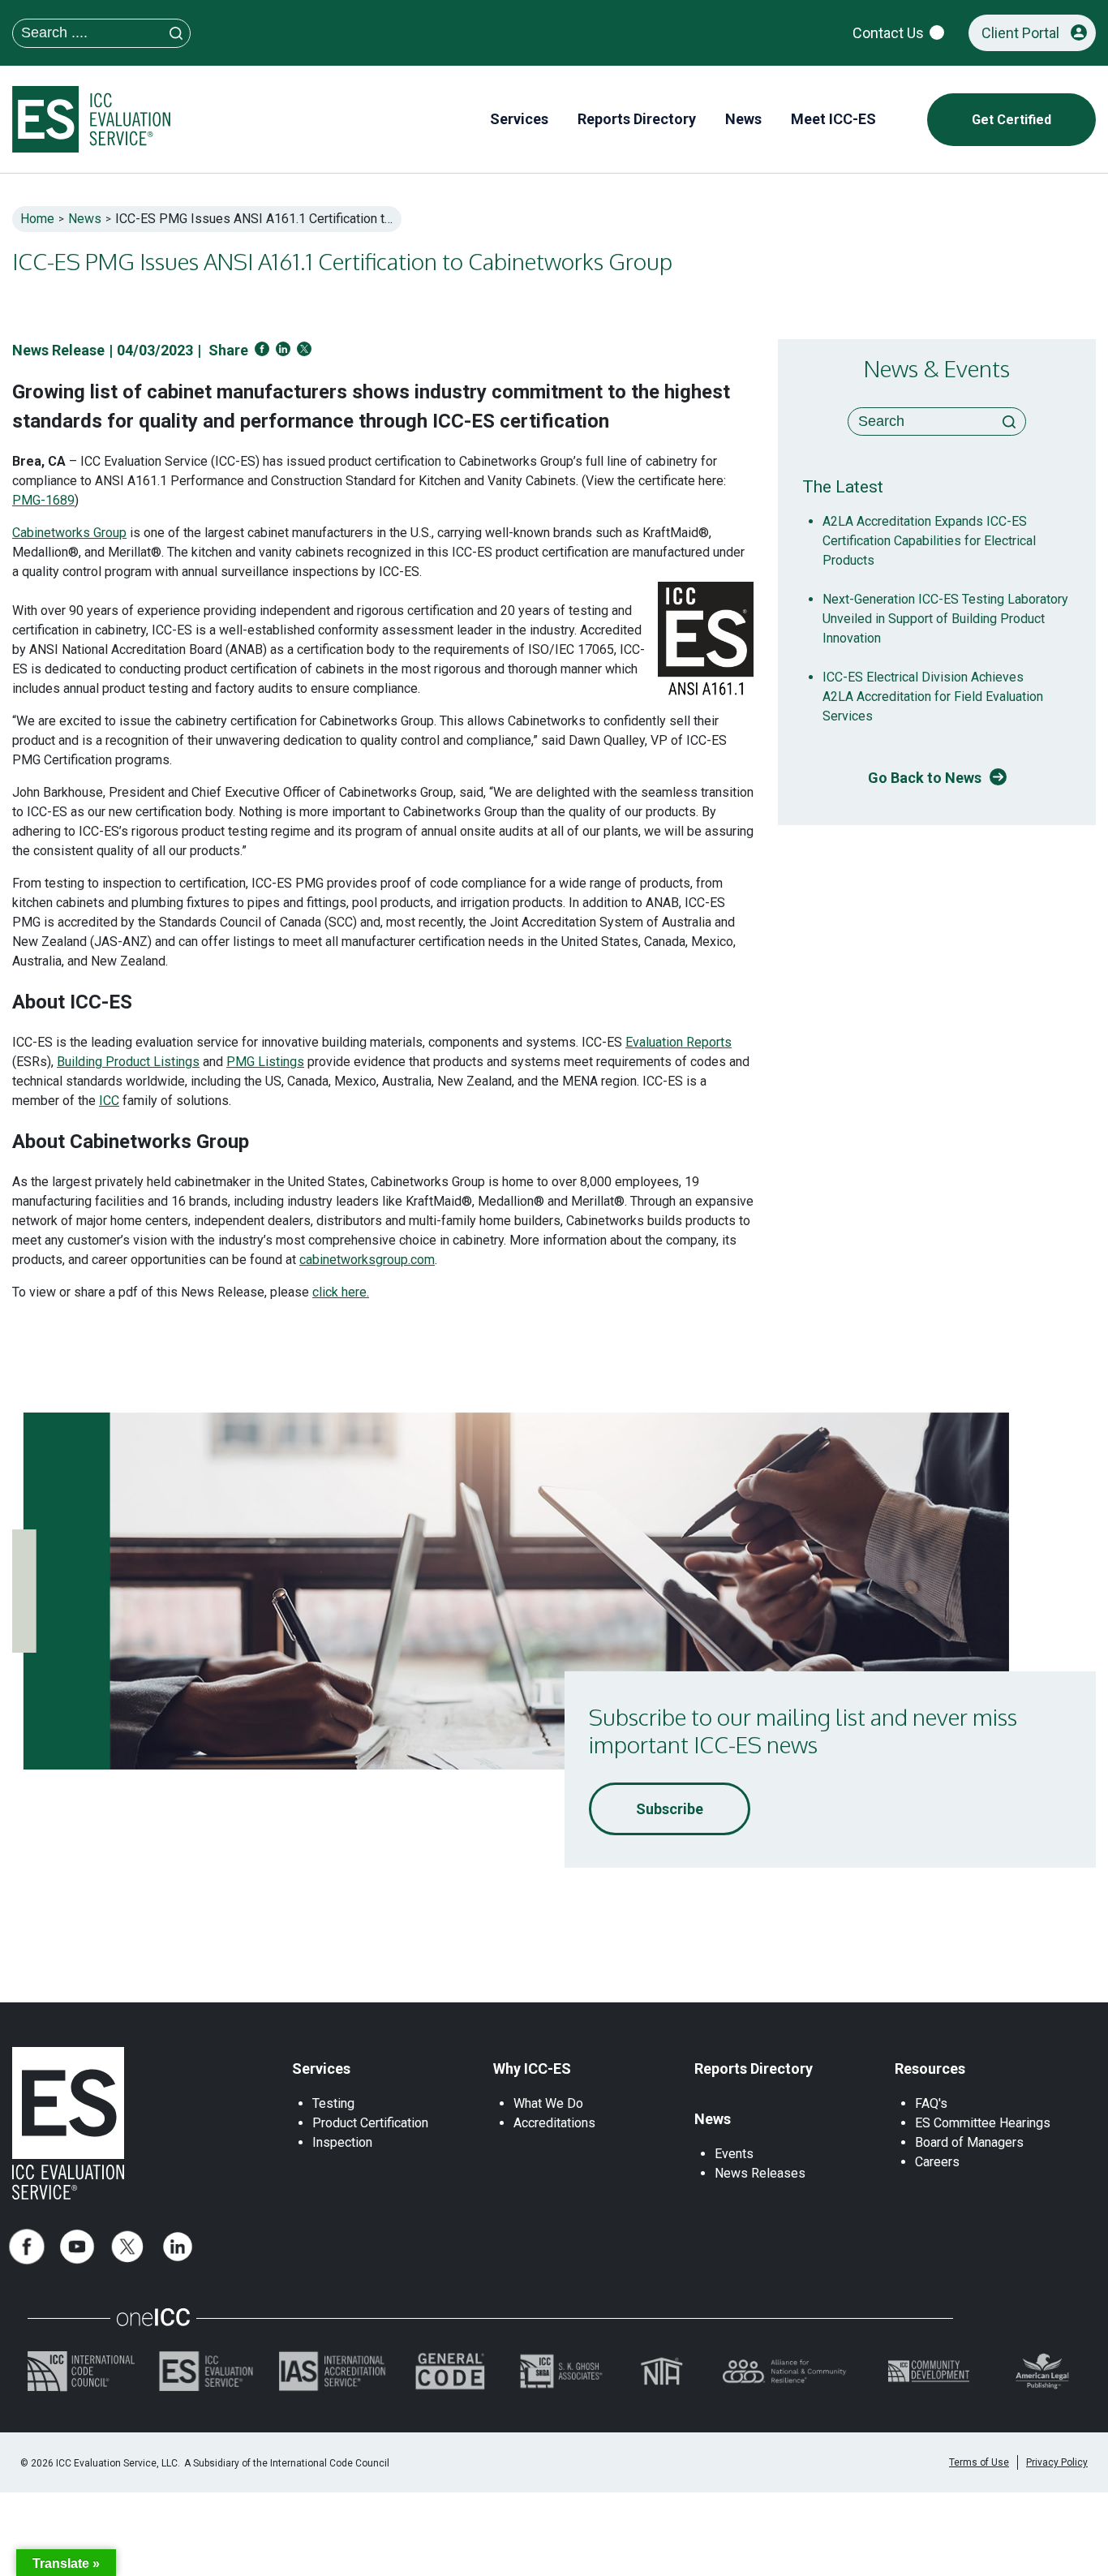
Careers (937, 2162)
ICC (109, 1101)
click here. (341, 1292)
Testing (333, 2103)
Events (734, 2154)
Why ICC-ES (532, 2069)
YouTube (77, 2247)
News (85, 219)
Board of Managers (969, 2142)
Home (37, 219)
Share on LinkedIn (283, 349)
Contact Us (888, 33)
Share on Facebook (262, 349)
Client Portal (1020, 33)
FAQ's (931, 2103)
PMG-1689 (43, 500)
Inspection (342, 2142)
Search (1009, 422)
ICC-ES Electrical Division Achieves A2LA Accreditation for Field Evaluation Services (933, 697)
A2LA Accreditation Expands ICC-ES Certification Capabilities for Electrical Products (929, 541)
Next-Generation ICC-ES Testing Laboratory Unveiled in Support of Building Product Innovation (945, 619)
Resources (930, 2069)
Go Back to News (925, 778)
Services (321, 2069)
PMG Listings (265, 1062)
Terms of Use (979, 2462)
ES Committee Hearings (983, 2123)
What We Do (548, 2103)
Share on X (304, 349)
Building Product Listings (128, 1062)
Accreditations (554, 2123)
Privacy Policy (1057, 2462)
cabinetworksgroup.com (367, 1260)
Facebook (27, 2247)
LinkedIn (178, 2247)
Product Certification (370, 2123)
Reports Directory (754, 2069)
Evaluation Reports (679, 1042)
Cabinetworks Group (69, 533)
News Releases (760, 2173)
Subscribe (670, 1809)
